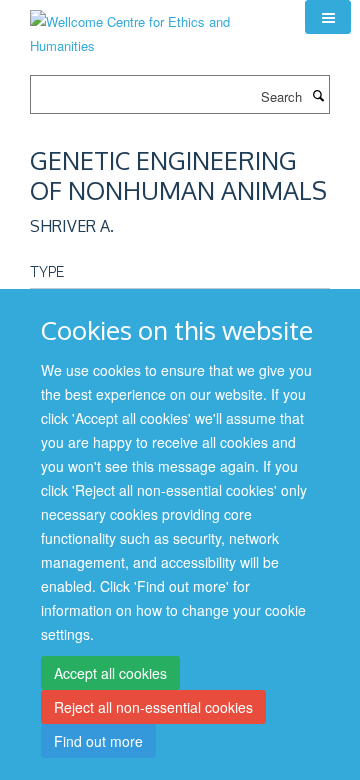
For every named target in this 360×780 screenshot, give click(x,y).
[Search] (318, 95)
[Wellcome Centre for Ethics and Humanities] (152, 26)
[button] (328, 17)
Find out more (98, 741)
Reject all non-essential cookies (153, 707)
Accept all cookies (110, 673)
